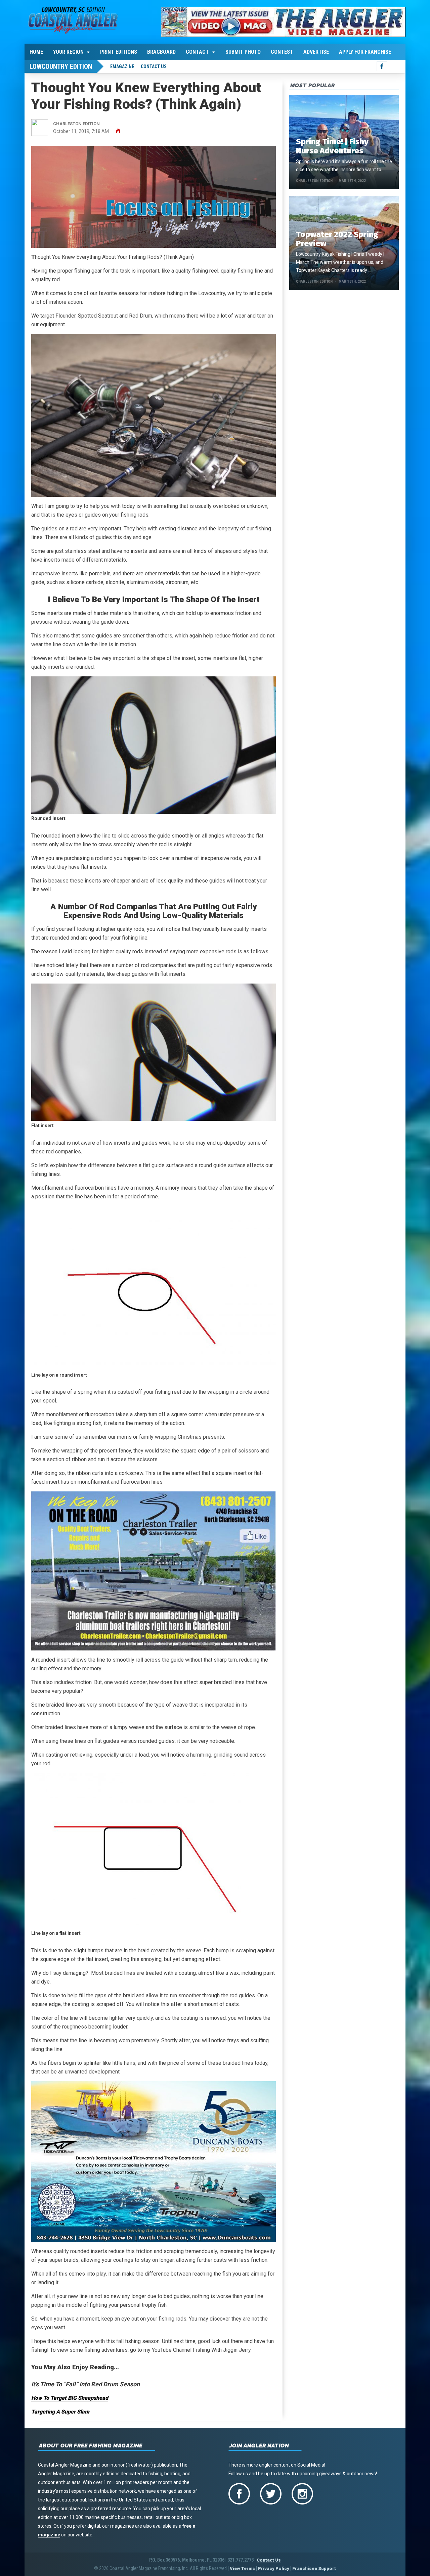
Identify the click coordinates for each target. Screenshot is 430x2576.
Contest (282, 52)
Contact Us (154, 66)
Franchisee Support (314, 2568)
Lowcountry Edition (61, 66)
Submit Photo (243, 52)
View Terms (242, 2568)
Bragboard (161, 52)
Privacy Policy (274, 2568)
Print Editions (119, 52)
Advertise (316, 52)
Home (36, 52)
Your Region (68, 52)
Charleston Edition (314, 181)
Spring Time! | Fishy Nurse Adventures (332, 146)
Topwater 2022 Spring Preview (337, 239)
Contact (197, 52)
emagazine (122, 66)
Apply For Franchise (365, 52)
